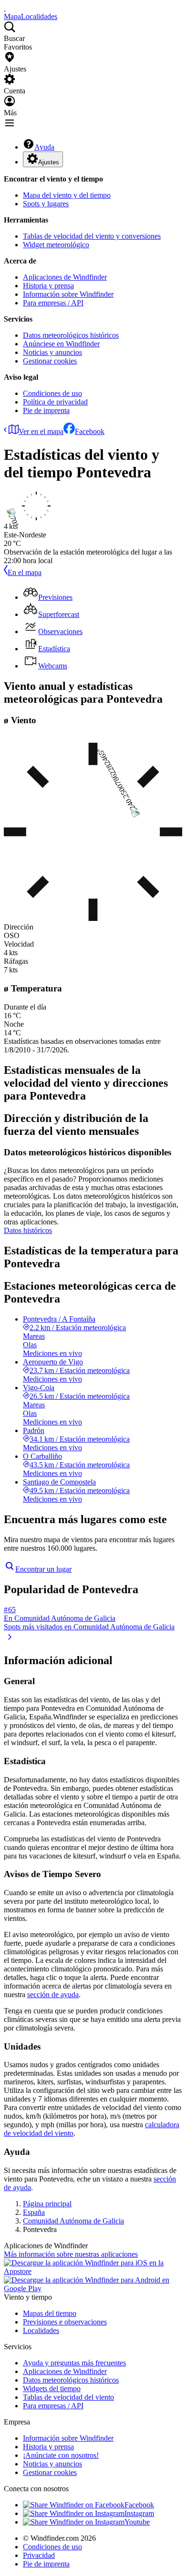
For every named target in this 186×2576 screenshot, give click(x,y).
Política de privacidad (55, 402)
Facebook (90, 431)
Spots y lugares (46, 204)
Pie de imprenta (46, 410)
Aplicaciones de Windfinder (65, 277)
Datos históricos (28, 1230)
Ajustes (49, 162)
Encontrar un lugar (43, 1569)
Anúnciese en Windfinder (61, 344)
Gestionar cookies (50, 361)
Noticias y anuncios (52, 352)
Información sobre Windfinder (68, 294)
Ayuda (44, 147)
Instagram (139, 2513)
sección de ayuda (53, 1995)
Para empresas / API (53, 303)
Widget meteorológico (56, 245)
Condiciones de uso (52, 393)
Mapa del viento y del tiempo (67, 195)
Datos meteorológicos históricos (71, 335)
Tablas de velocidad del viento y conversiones (92, 236)
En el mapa (25, 572)
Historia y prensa (48, 286)
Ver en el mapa (41, 431)
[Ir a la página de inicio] (5, 8)
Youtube (137, 2522)
